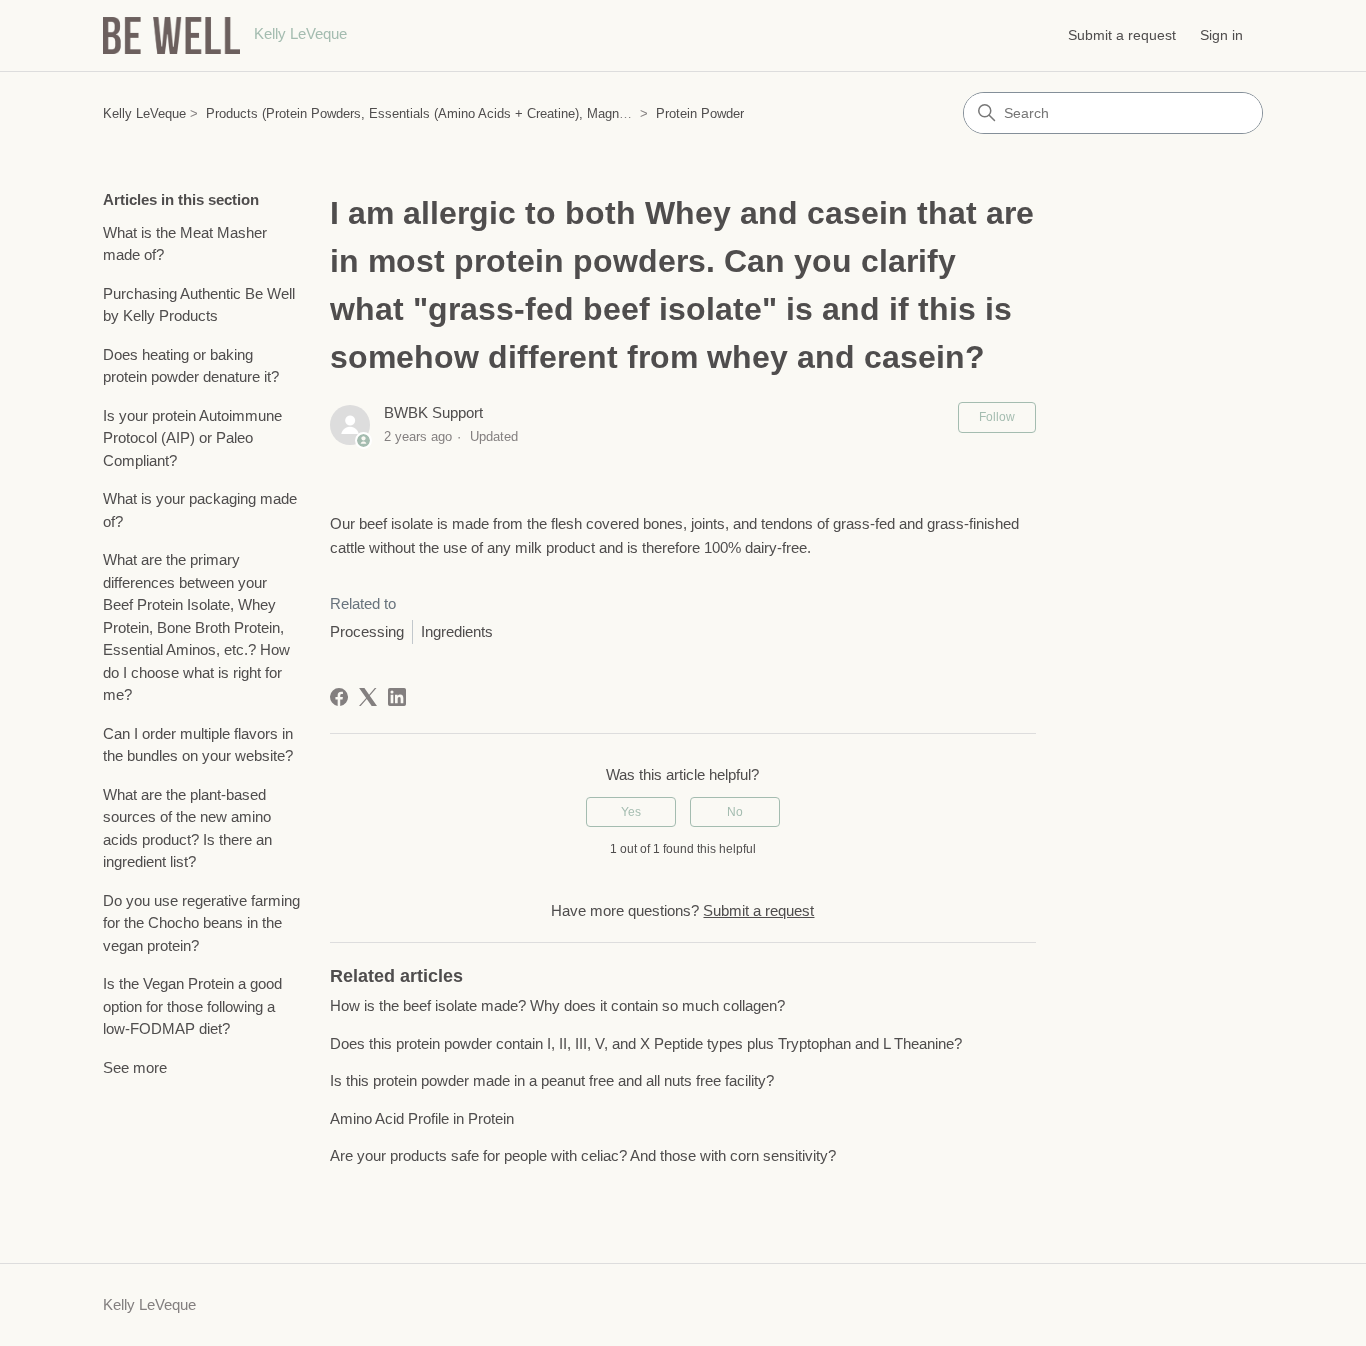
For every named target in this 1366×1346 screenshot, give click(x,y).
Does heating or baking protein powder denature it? (191, 366)
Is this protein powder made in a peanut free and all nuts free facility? (552, 1080)
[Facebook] (339, 697)
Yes (631, 812)
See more (135, 1067)
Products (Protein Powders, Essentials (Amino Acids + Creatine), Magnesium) (432, 113)
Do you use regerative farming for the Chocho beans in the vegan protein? (201, 923)
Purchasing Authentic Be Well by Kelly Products (199, 305)
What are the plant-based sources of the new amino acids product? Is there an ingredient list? (187, 828)
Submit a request (1122, 35)
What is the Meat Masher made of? (185, 244)
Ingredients (457, 631)
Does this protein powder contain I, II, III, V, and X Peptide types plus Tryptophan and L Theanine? (646, 1043)
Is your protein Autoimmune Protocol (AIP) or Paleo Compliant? (192, 438)
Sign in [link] (1221, 35)
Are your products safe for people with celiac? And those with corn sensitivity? (583, 1155)
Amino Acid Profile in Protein (422, 1118)
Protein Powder (700, 113)
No (735, 812)
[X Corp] (368, 697)
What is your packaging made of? (200, 510)
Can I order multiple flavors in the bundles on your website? (198, 745)
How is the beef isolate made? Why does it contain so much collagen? (557, 1005)
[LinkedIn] (397, 697)
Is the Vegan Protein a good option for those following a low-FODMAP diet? (192, 1006)
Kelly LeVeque (144, 113)
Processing (367, 631)
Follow (997, 417)
